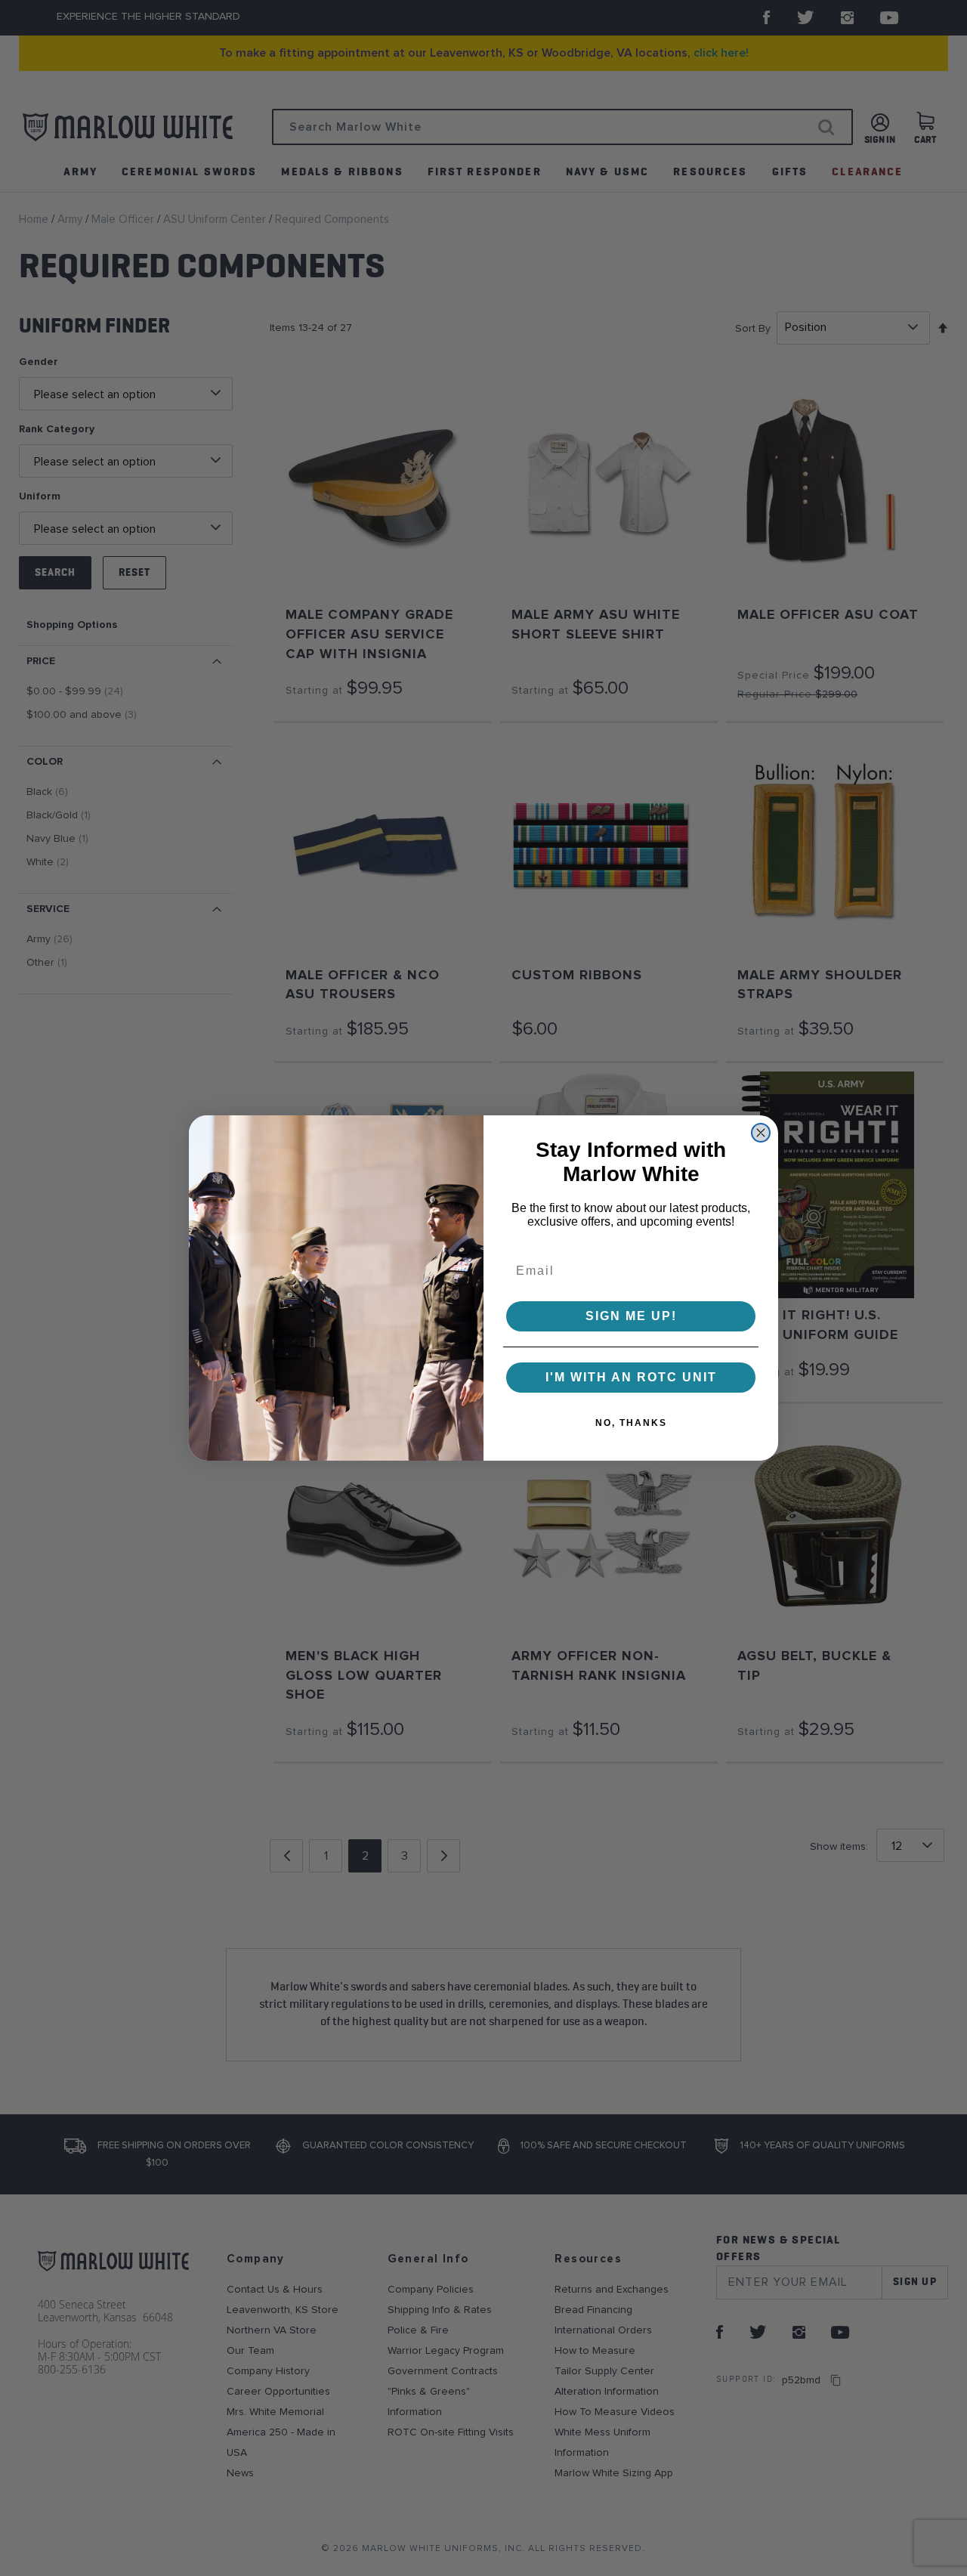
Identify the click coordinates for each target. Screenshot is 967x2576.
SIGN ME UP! (631, 1316)
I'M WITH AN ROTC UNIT (631, 1377)
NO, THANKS (631, 1423)
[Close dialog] (761, 1133)
